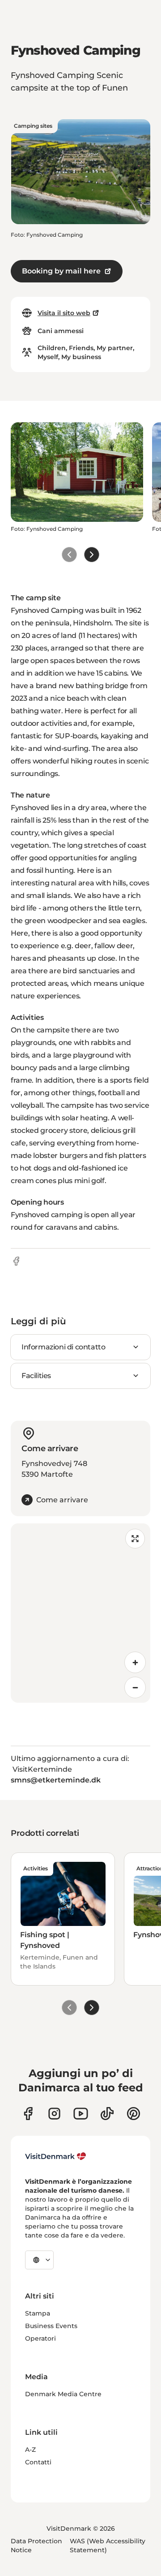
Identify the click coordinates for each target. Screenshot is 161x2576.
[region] (80, 1613)
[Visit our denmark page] (28, 2114)
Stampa (38, 2313)
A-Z (30, 2450)
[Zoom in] (135, 1662)
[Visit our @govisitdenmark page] (107, 2114)
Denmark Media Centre (63, 2394)
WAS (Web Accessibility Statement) (108, 2546)
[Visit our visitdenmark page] (81, 2114)
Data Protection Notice (36, 2546)
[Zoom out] (135, 1687)
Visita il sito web (64, 313)
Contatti (38, 2462)
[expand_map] (135, 1539)
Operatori (40, 2338)
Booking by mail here (61, 271)
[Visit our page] (54, 2114)
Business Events (51, 2326)
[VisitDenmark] (56, 2156)
